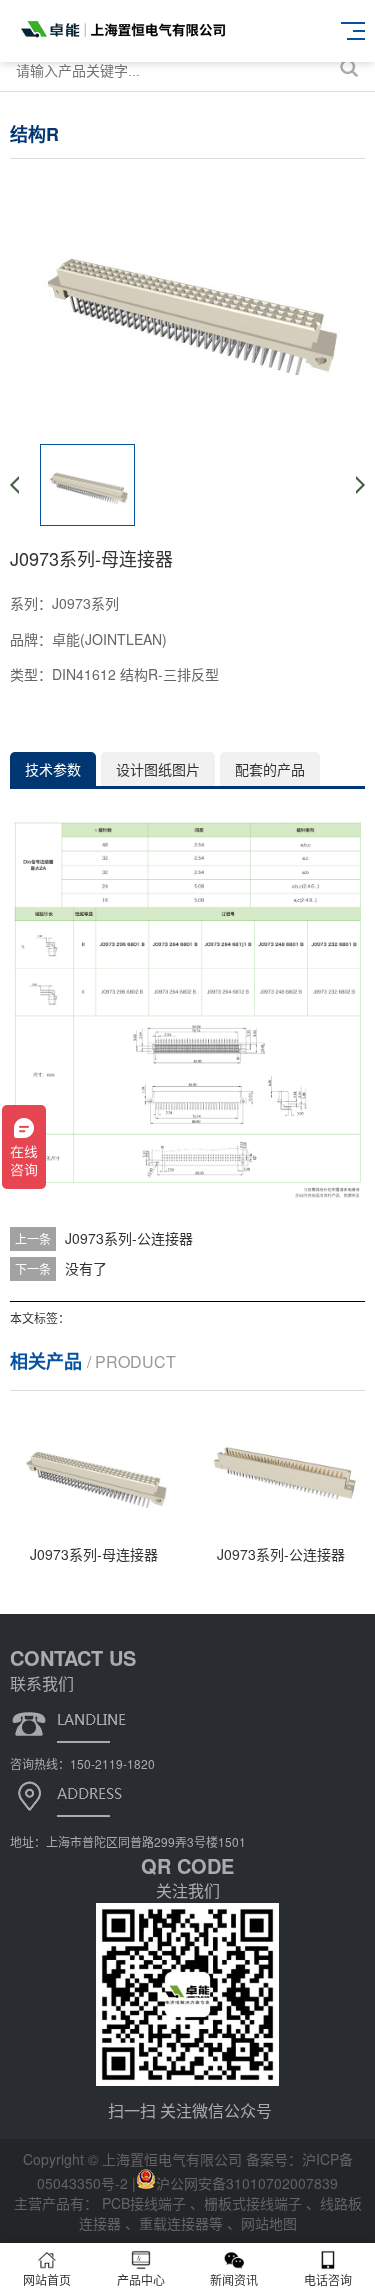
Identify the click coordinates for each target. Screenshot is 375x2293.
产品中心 (141, 2279)
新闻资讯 (234, 2279)
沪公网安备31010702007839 (247, 2183)
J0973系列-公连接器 (129, 1238)
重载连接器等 (183, 2223)
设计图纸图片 (158, 769)
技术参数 (53, 769)
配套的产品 (270, 769)
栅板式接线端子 (255, 2203)
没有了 (86, 1268)
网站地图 (269, 2223)
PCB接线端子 (146, 2203)
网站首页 (47, 2279)
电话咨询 (328, 2279)
